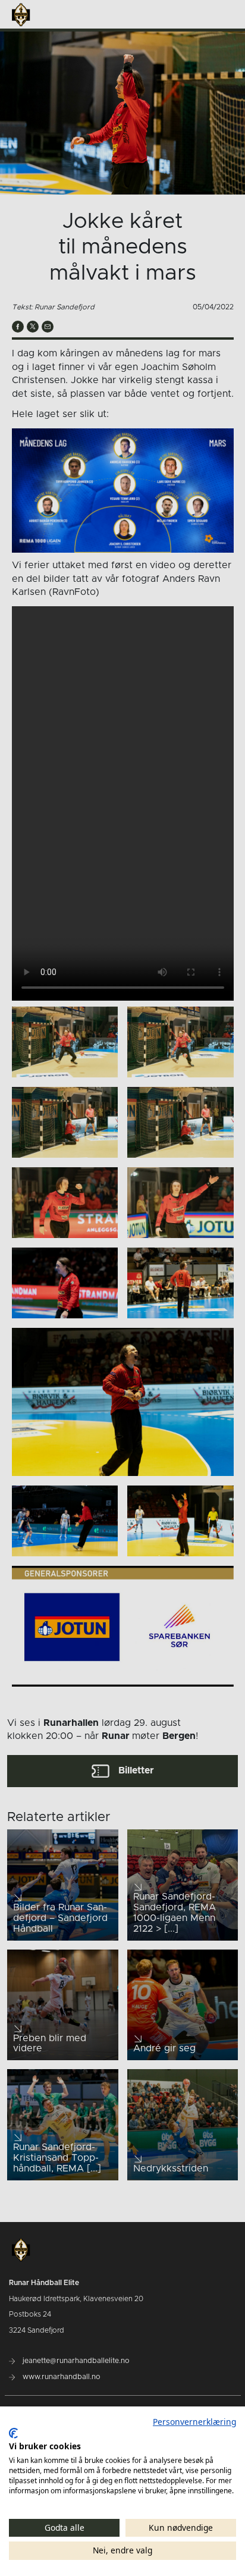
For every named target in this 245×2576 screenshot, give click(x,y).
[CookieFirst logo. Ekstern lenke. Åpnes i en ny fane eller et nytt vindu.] (13, 2433)
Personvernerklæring (194, 2422)
